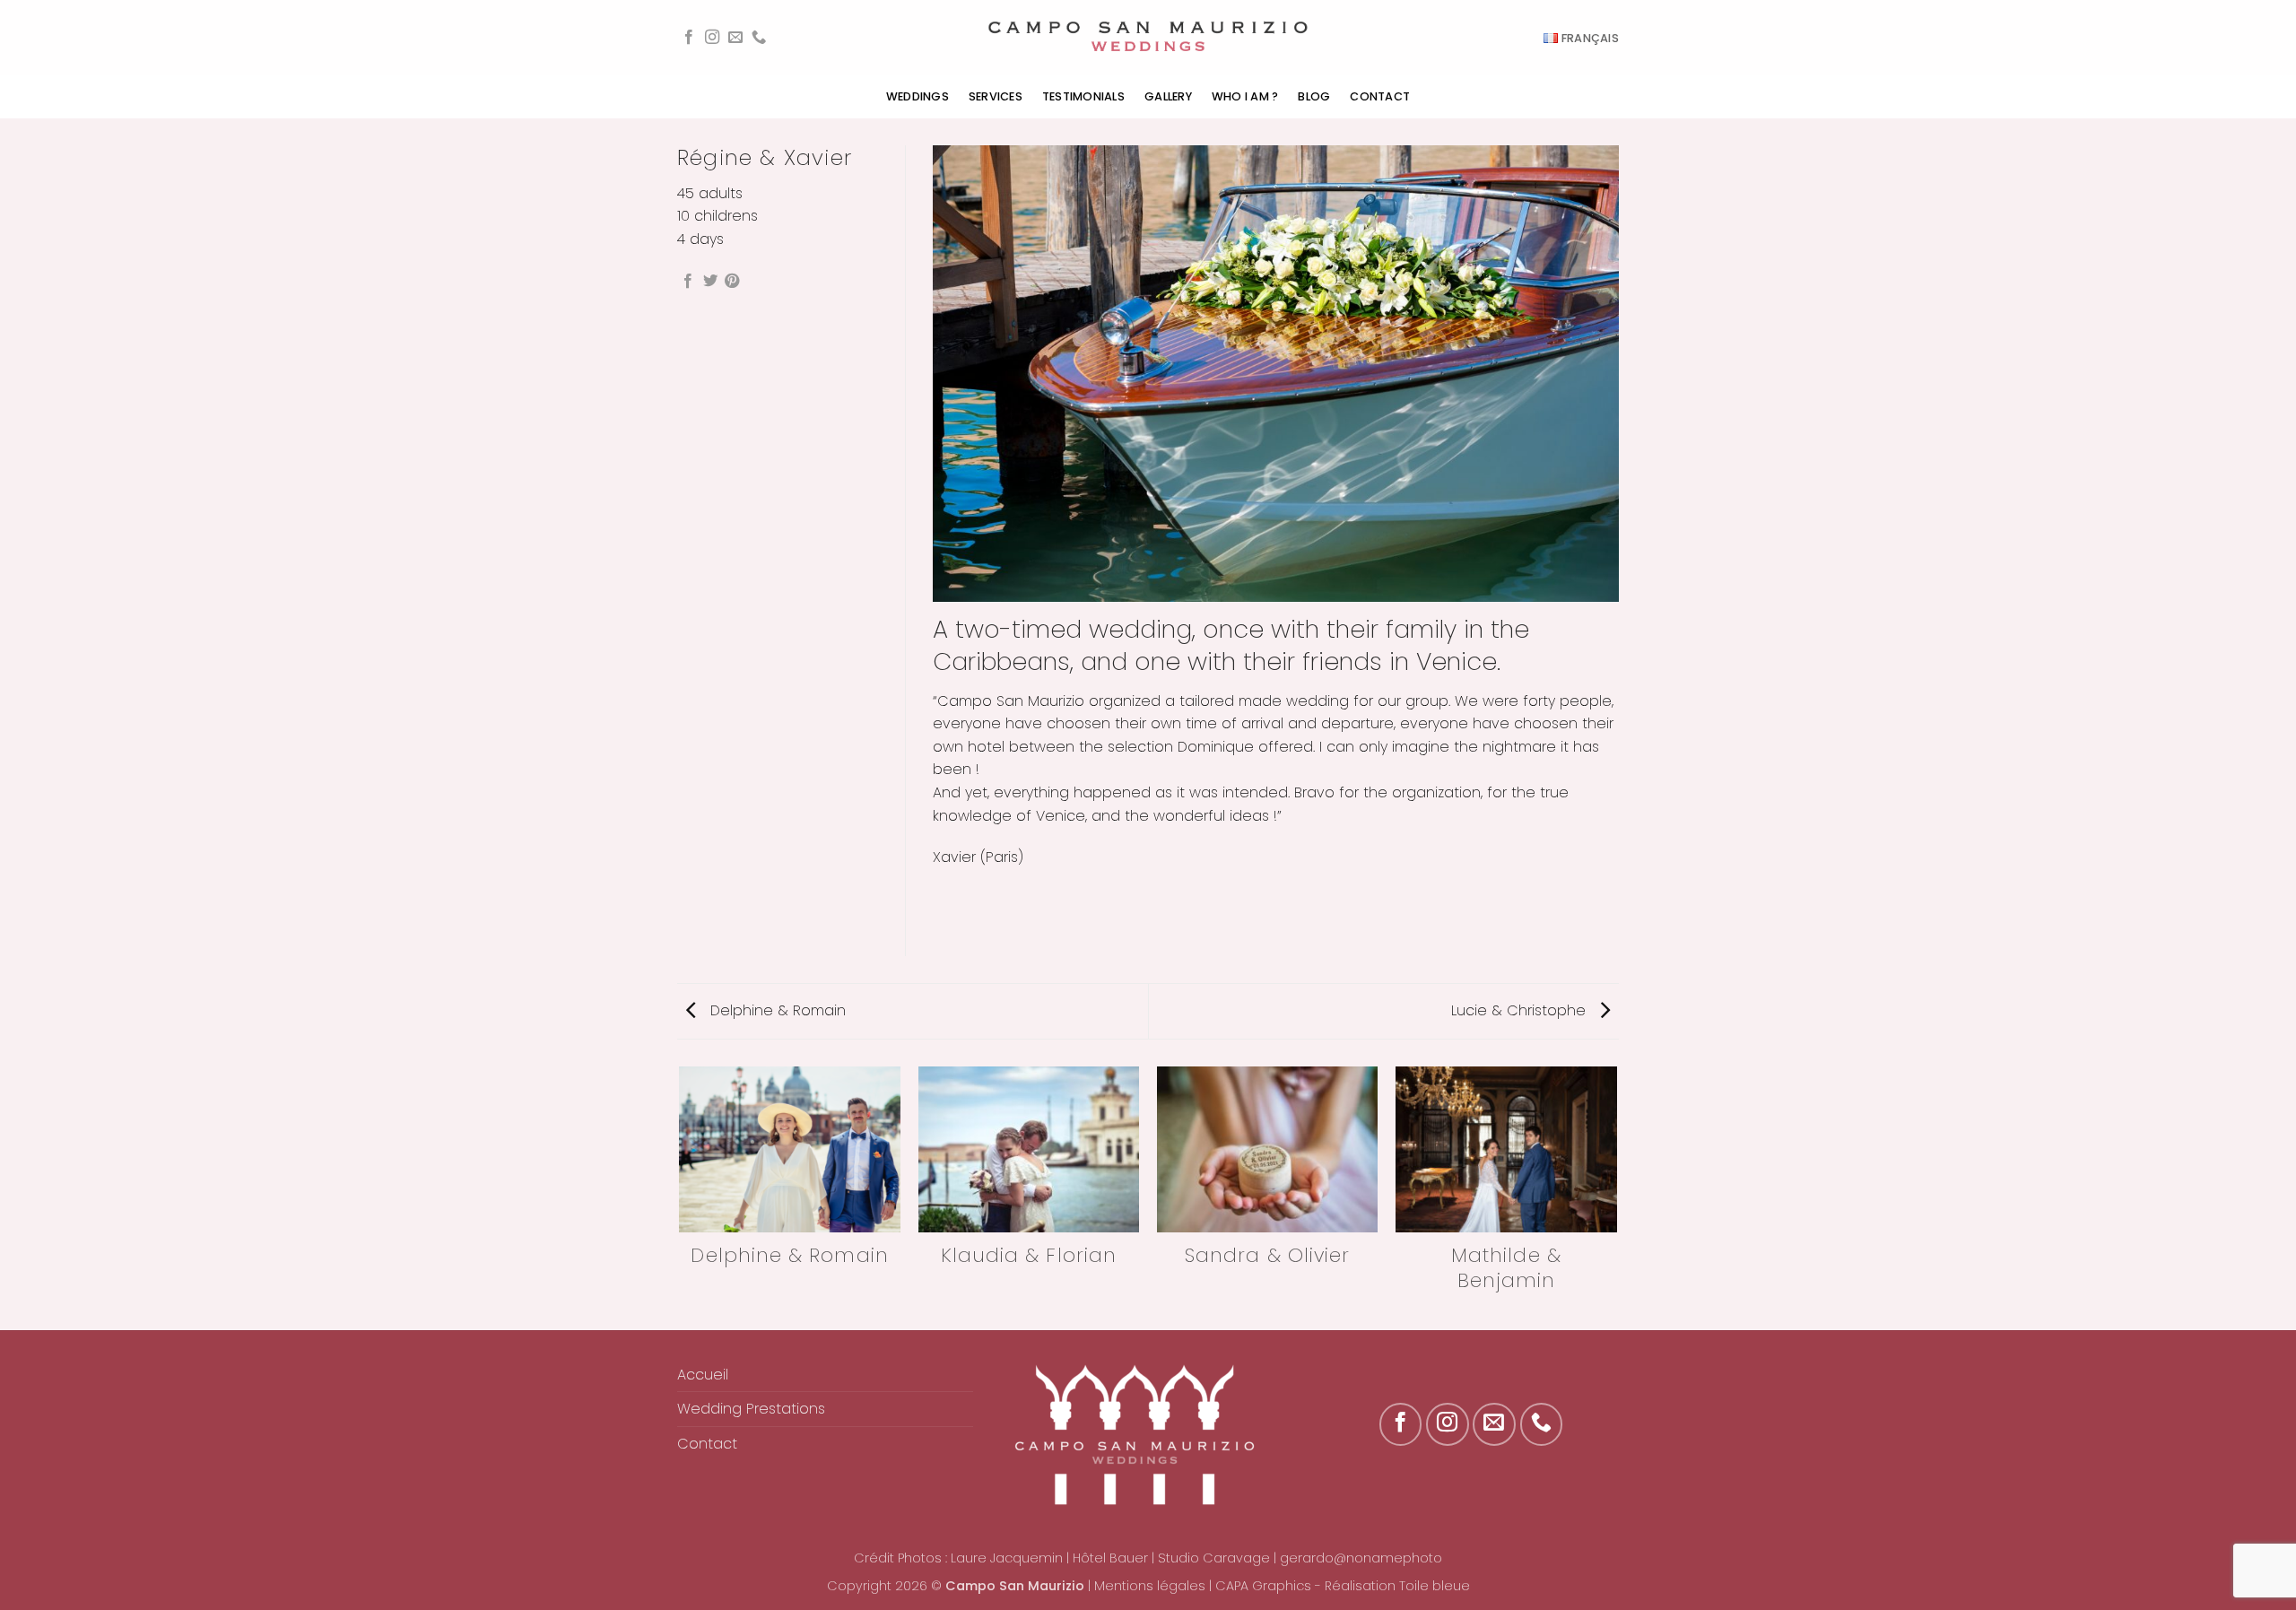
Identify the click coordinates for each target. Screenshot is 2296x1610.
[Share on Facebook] (688, 282)
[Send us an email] (735, 38)
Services (996, 96)
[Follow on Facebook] (689, 38)
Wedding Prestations (751, 1409)
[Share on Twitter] (710, 282)
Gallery (1168, 96)
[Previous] (681, 1197)
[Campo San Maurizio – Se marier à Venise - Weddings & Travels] (1148, 38)
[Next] (1616, 1197)
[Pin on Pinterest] (732, 282)
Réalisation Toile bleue (1397, 1586)
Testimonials (1083, 96)
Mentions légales (1150, 1586)
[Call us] (759, 38)
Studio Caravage (1214, 1558)
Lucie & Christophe (1521, 1010)
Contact (1380, 96)
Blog (1314, 96)
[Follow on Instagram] (712, 38)
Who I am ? (1245, 96)
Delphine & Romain (776, 1010)
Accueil (703, 1375)
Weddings (918, 96)
